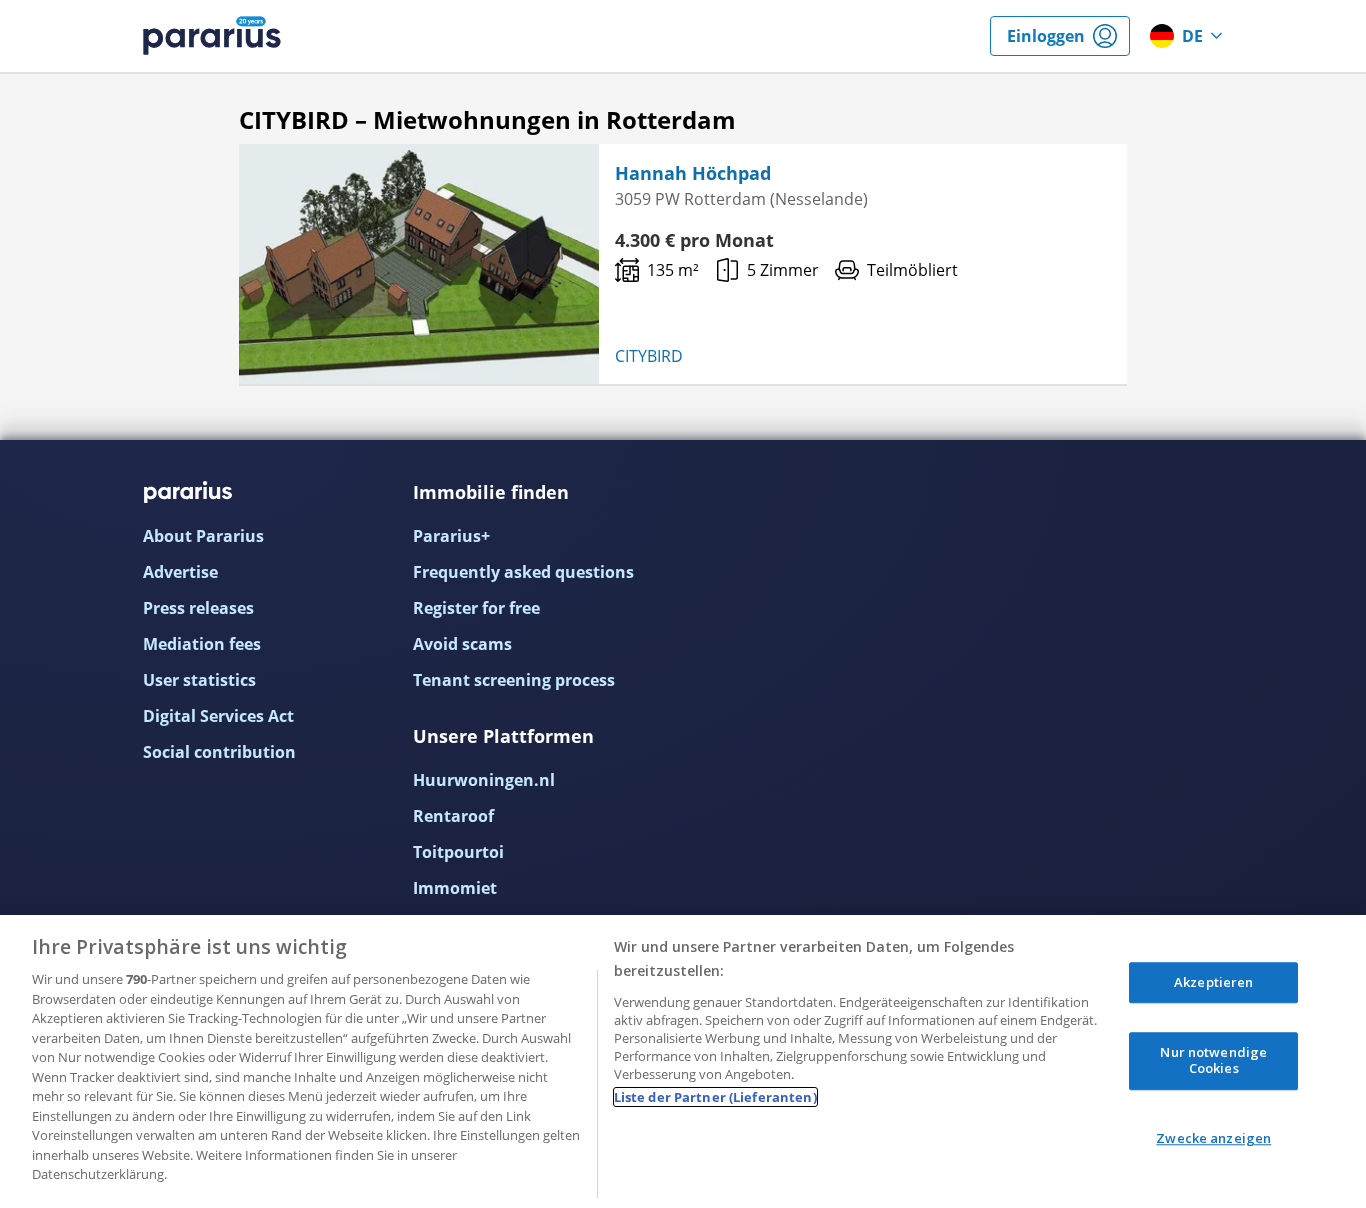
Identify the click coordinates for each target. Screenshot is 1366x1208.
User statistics (199, 680)
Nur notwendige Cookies (1213, 1061)
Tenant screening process (514, 680)
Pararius (212, 36)
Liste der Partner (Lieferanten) (715, 1097)
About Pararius (203, 536)
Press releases (198, 608)
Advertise (180, 572)
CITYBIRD (649, 356)
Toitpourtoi (458, 852)
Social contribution (219, 752)
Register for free (476, 608)
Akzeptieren (1213, 982)
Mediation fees (202, 644)
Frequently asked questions (523, 572)
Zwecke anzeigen (1213, 1138)
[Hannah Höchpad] (419, 264)
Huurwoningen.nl (484, 780)
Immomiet (455, 888)
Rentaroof (453, 816)
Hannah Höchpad (693, 173)
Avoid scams (462, 644)
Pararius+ (451, 536)
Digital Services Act (218, 716)
